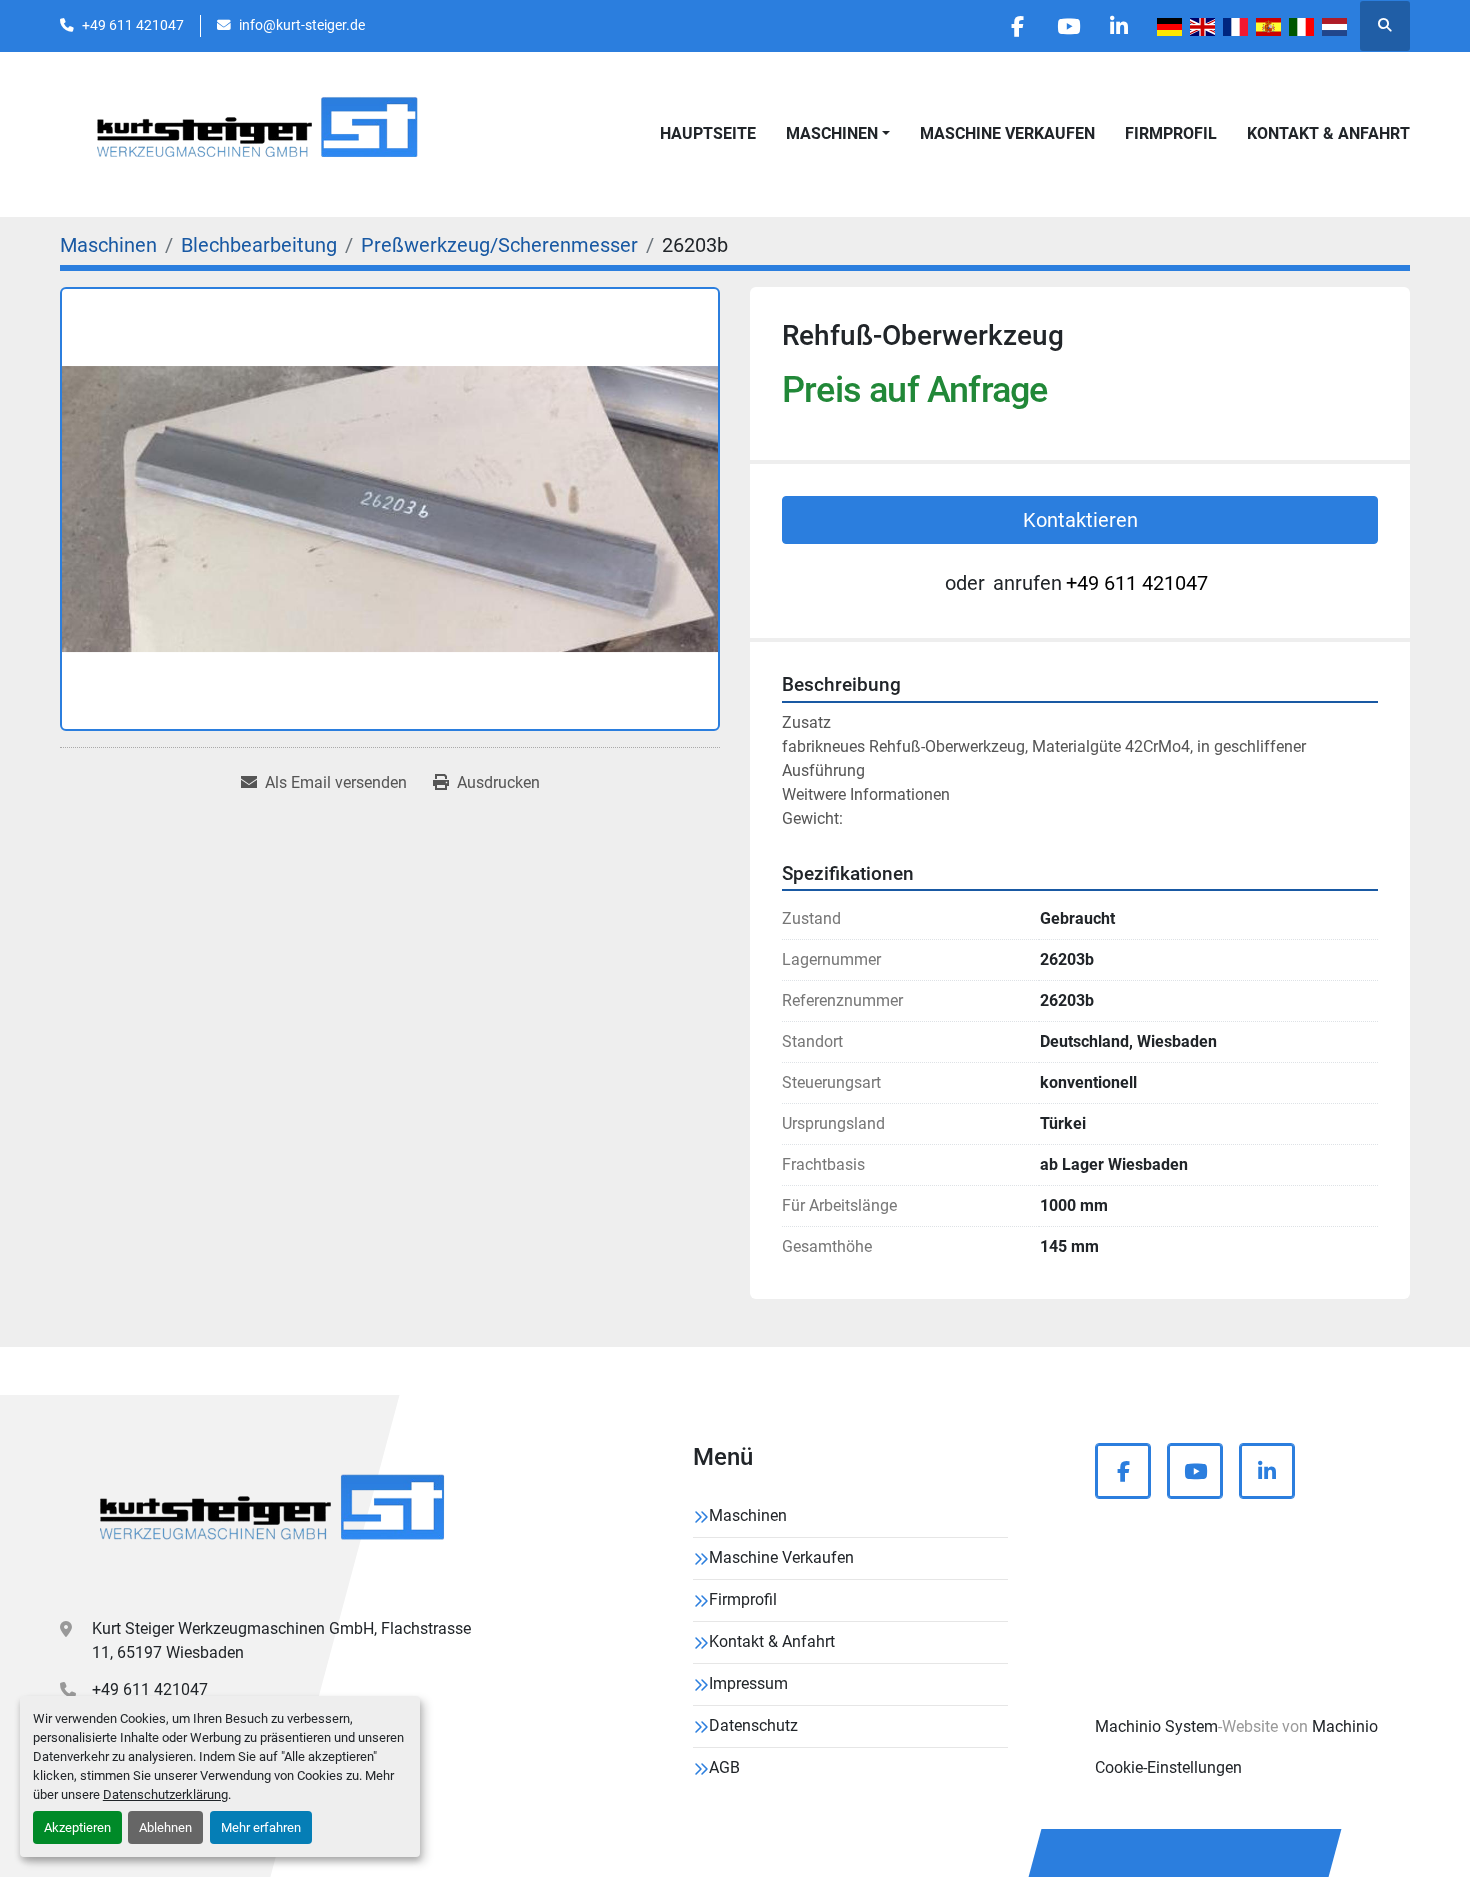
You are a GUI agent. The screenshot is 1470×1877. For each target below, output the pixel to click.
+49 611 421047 (133, 25)
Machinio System (1156, 1726)
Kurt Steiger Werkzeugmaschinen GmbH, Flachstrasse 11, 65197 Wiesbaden (281, 1640)
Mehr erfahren (261, 1827)
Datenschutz (753, 1725)
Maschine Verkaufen (1007, 133)
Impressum (748, 1683)
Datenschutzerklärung (165, 1794)
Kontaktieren (1080, 520)
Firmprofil (1171, 133)
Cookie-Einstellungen (1168, 1767)
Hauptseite (708, 133)
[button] (838, 134)
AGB (724, 1767)
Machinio (1345, 1726)
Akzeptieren (77, 1827)
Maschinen (832, 133)
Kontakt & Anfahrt (1328, 133)
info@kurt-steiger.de (302, 25)
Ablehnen (165, 1827)
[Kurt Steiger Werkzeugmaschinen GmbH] (275, 1514)
